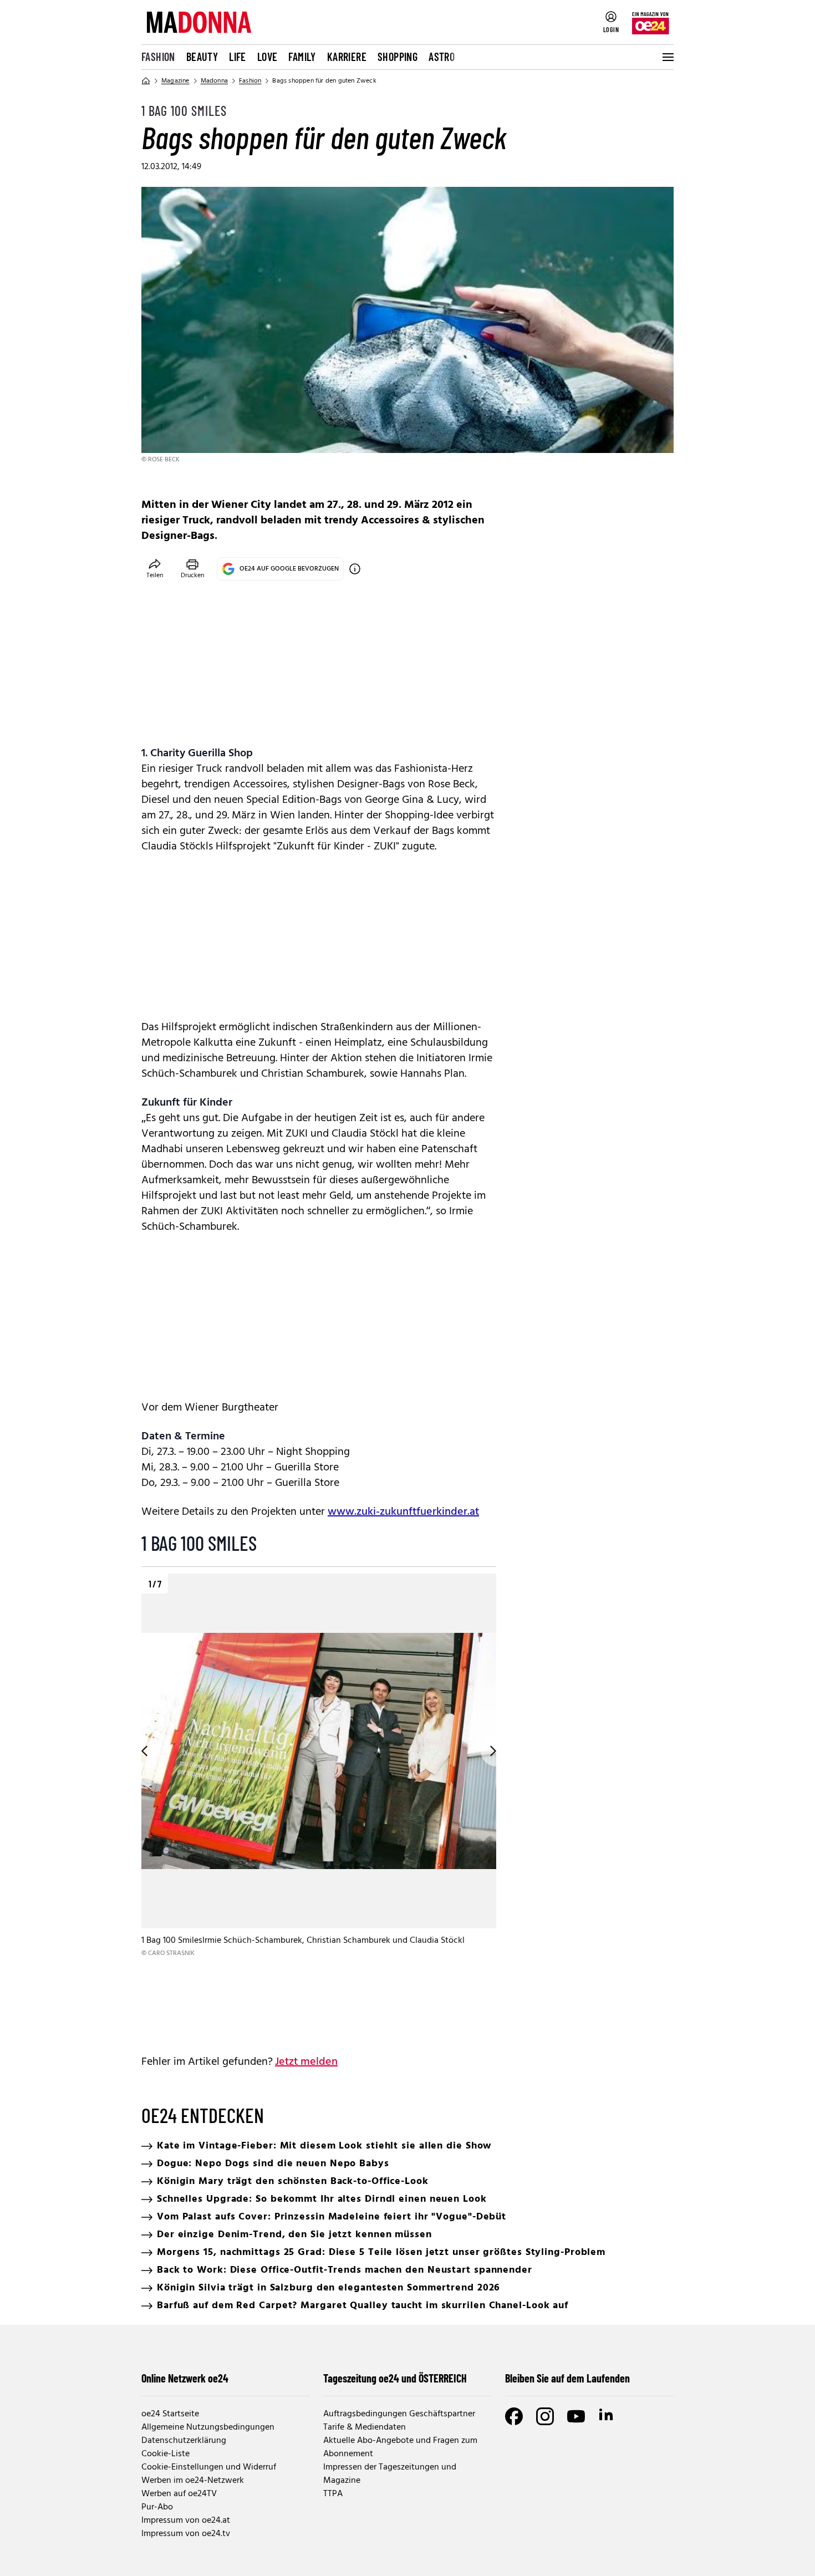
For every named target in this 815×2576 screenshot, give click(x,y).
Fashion (158, 57)
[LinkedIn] (607, 2416)
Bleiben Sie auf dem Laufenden (567, 2378)
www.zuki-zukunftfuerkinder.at (403, 1512)
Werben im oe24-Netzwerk (193, 2481)
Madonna (214, 81)
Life (238, 57)
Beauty (202, 57)
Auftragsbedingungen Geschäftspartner (399, 2414)
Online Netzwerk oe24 (185, 2378)
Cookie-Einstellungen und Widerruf (209, 2467)
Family (302, 57)
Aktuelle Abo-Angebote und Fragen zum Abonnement (400, 2447)
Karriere (347, 57)
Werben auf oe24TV (179, 2494)
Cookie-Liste (165, 2454)
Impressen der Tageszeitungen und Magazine (390, 2474)
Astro (442, 57)
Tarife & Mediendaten (365, 2427)
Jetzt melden (306, 2062)
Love (268, 57)
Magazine (175, 81)
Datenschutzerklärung (184, 2441)
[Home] (146, 81)
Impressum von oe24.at (186, 2521)
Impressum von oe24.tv (186, 2534)
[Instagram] (545, 2416)
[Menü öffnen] (667, 57)
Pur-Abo (157, 2507)
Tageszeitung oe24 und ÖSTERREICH (395, 2378)
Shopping (398, 57)
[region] (319, 1805)
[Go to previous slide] (141, 1751)
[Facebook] (514, 2416)
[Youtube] (576, 2416)
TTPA (333, 2494)
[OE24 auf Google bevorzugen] (355, 569)
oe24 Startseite (170, 2414)
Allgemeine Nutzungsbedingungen (208, 2427)
